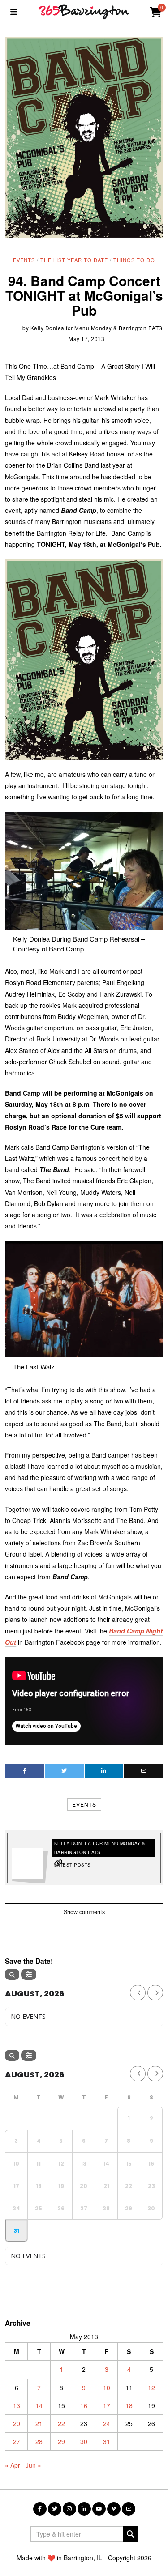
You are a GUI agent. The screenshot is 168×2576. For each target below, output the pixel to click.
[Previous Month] (138, 1993)
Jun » (33, 2465)
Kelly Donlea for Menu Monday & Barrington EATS (97, 328)
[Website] (58, 1863)
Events (24, 260)
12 (151, 2388)
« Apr (13, 2465)
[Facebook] (25, 1771)
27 (17, 2441)
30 (84, 2441)
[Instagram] (69, 2509)
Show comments (84, 1912)
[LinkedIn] (84, 2509)
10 (107, 2388)
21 (39, 2423)
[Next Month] (155, 1993)
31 (107, 2441)
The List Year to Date (74, 260)
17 (107, 2405)
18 (129, 2405)
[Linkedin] (104, 1771)
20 (17, 2423)
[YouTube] (99, 2509)
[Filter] (29, 1974)
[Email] (143, 1771)
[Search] (12, 1974)
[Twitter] (64, 1771)
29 (61, 2441)
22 (61, 2423)
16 (84, 2405)
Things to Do (134, 260)
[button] (130, 2534)
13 (17, 2405)
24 (107, 2423)
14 (39, 2405)
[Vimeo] (114, 2509)
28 (39, 2441)
